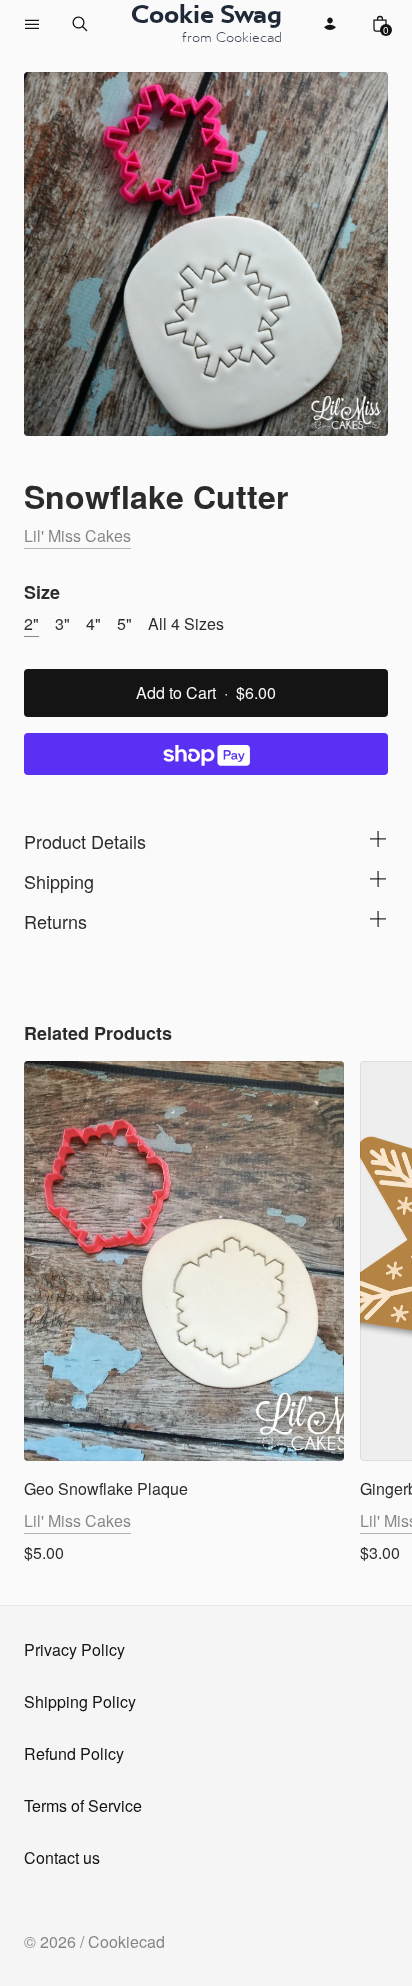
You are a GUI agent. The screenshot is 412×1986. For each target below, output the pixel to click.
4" (93, 623)
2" (31, 623)
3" (62, 623)
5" (124, 623)
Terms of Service (83, 1805)
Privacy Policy (74, 1649)
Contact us (62, 1857)
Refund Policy (74, 1753)
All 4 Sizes (186, 623)
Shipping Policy (80, 1701)
